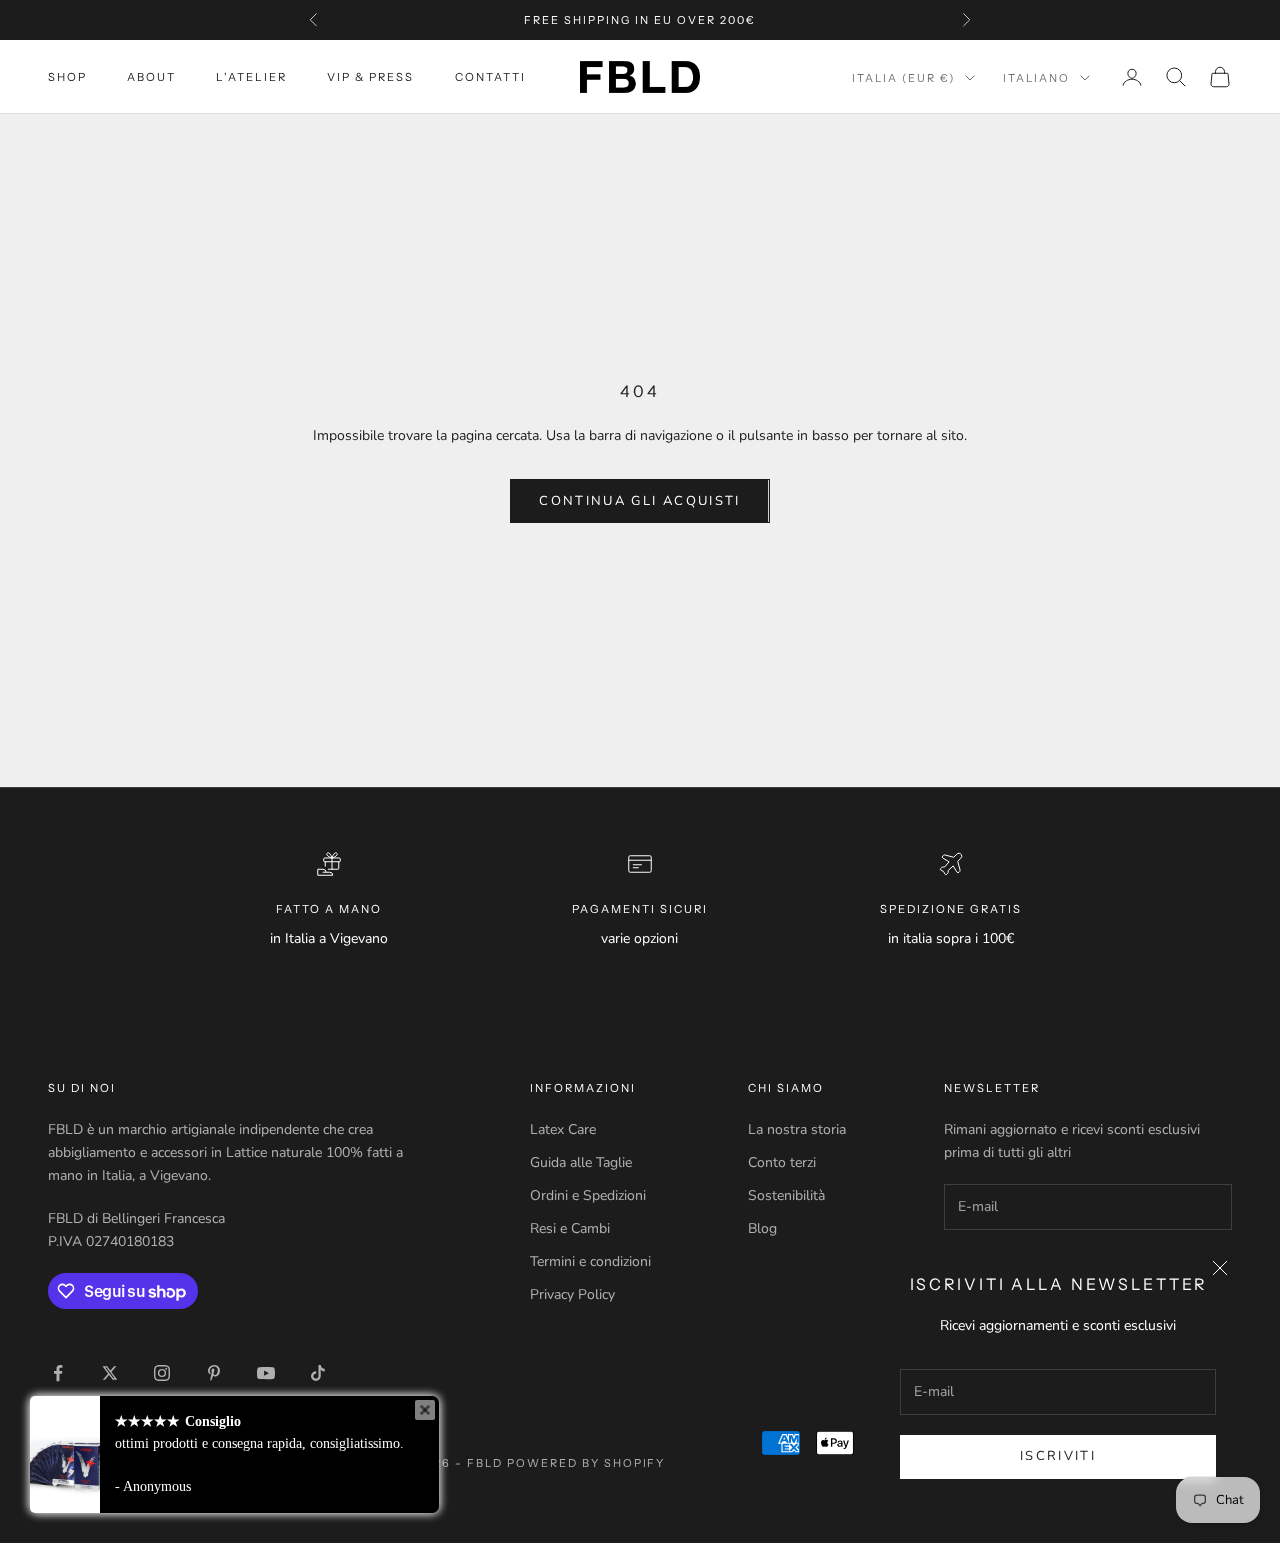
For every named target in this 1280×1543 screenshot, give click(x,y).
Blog (762, 1228)
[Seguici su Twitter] (110, 1373)
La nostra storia (797, 1129)
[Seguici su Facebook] (58, 1373)
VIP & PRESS (370, 77)
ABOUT (151, 77)
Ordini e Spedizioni (588, 1195)
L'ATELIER (251, 77)
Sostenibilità (786, 1195)
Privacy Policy (572, 1294)
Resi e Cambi (570, 1228)
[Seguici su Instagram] (162, 1373)
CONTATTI (490, 77)
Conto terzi (782, 1162)
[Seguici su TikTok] (318, 1373)
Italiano (1036, 78)
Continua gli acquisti (639, 501)
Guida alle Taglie (581, 1162)
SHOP (67, 77)
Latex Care (563, 1129)
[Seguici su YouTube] (266, 1373)
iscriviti (1058, 1456)
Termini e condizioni (590, 1261)
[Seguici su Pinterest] (214, 1373)
